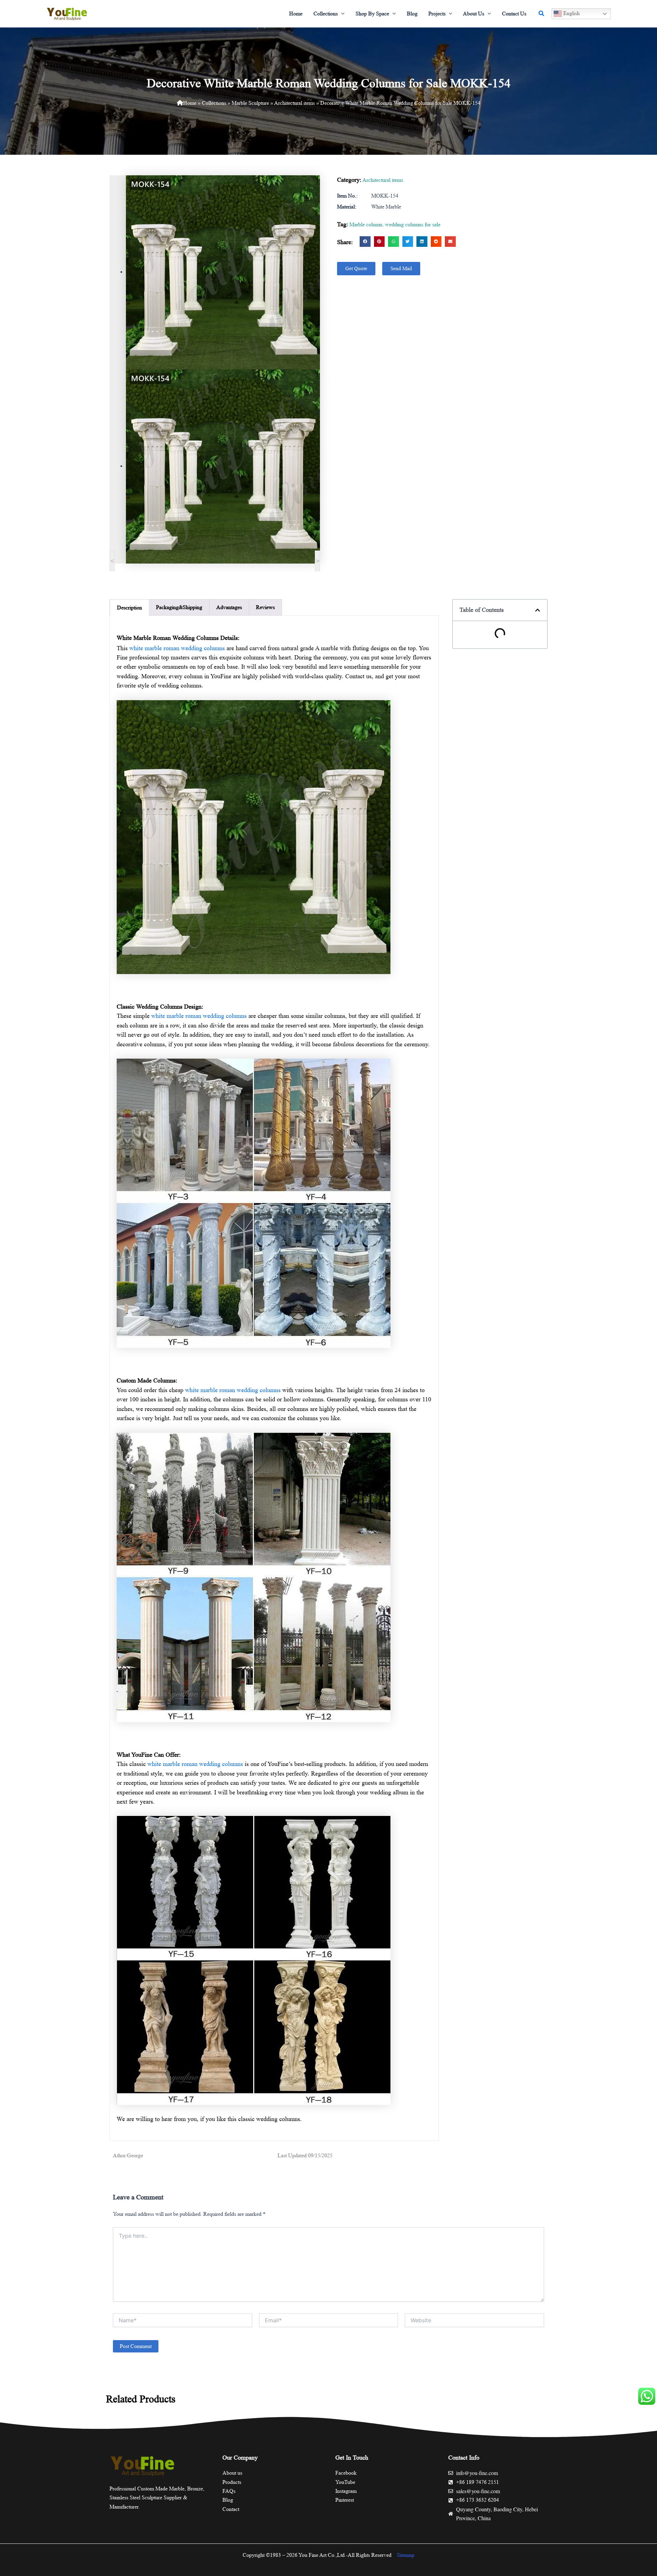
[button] (341, 14)
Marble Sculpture (250, 103)
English (571, 13)
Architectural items (294, 103)
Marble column (366, 224)
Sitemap (406, 2555)
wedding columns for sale (413, 224)
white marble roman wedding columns (177, 648)
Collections (214, 103)
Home (190, 103)
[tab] (130, 608)
